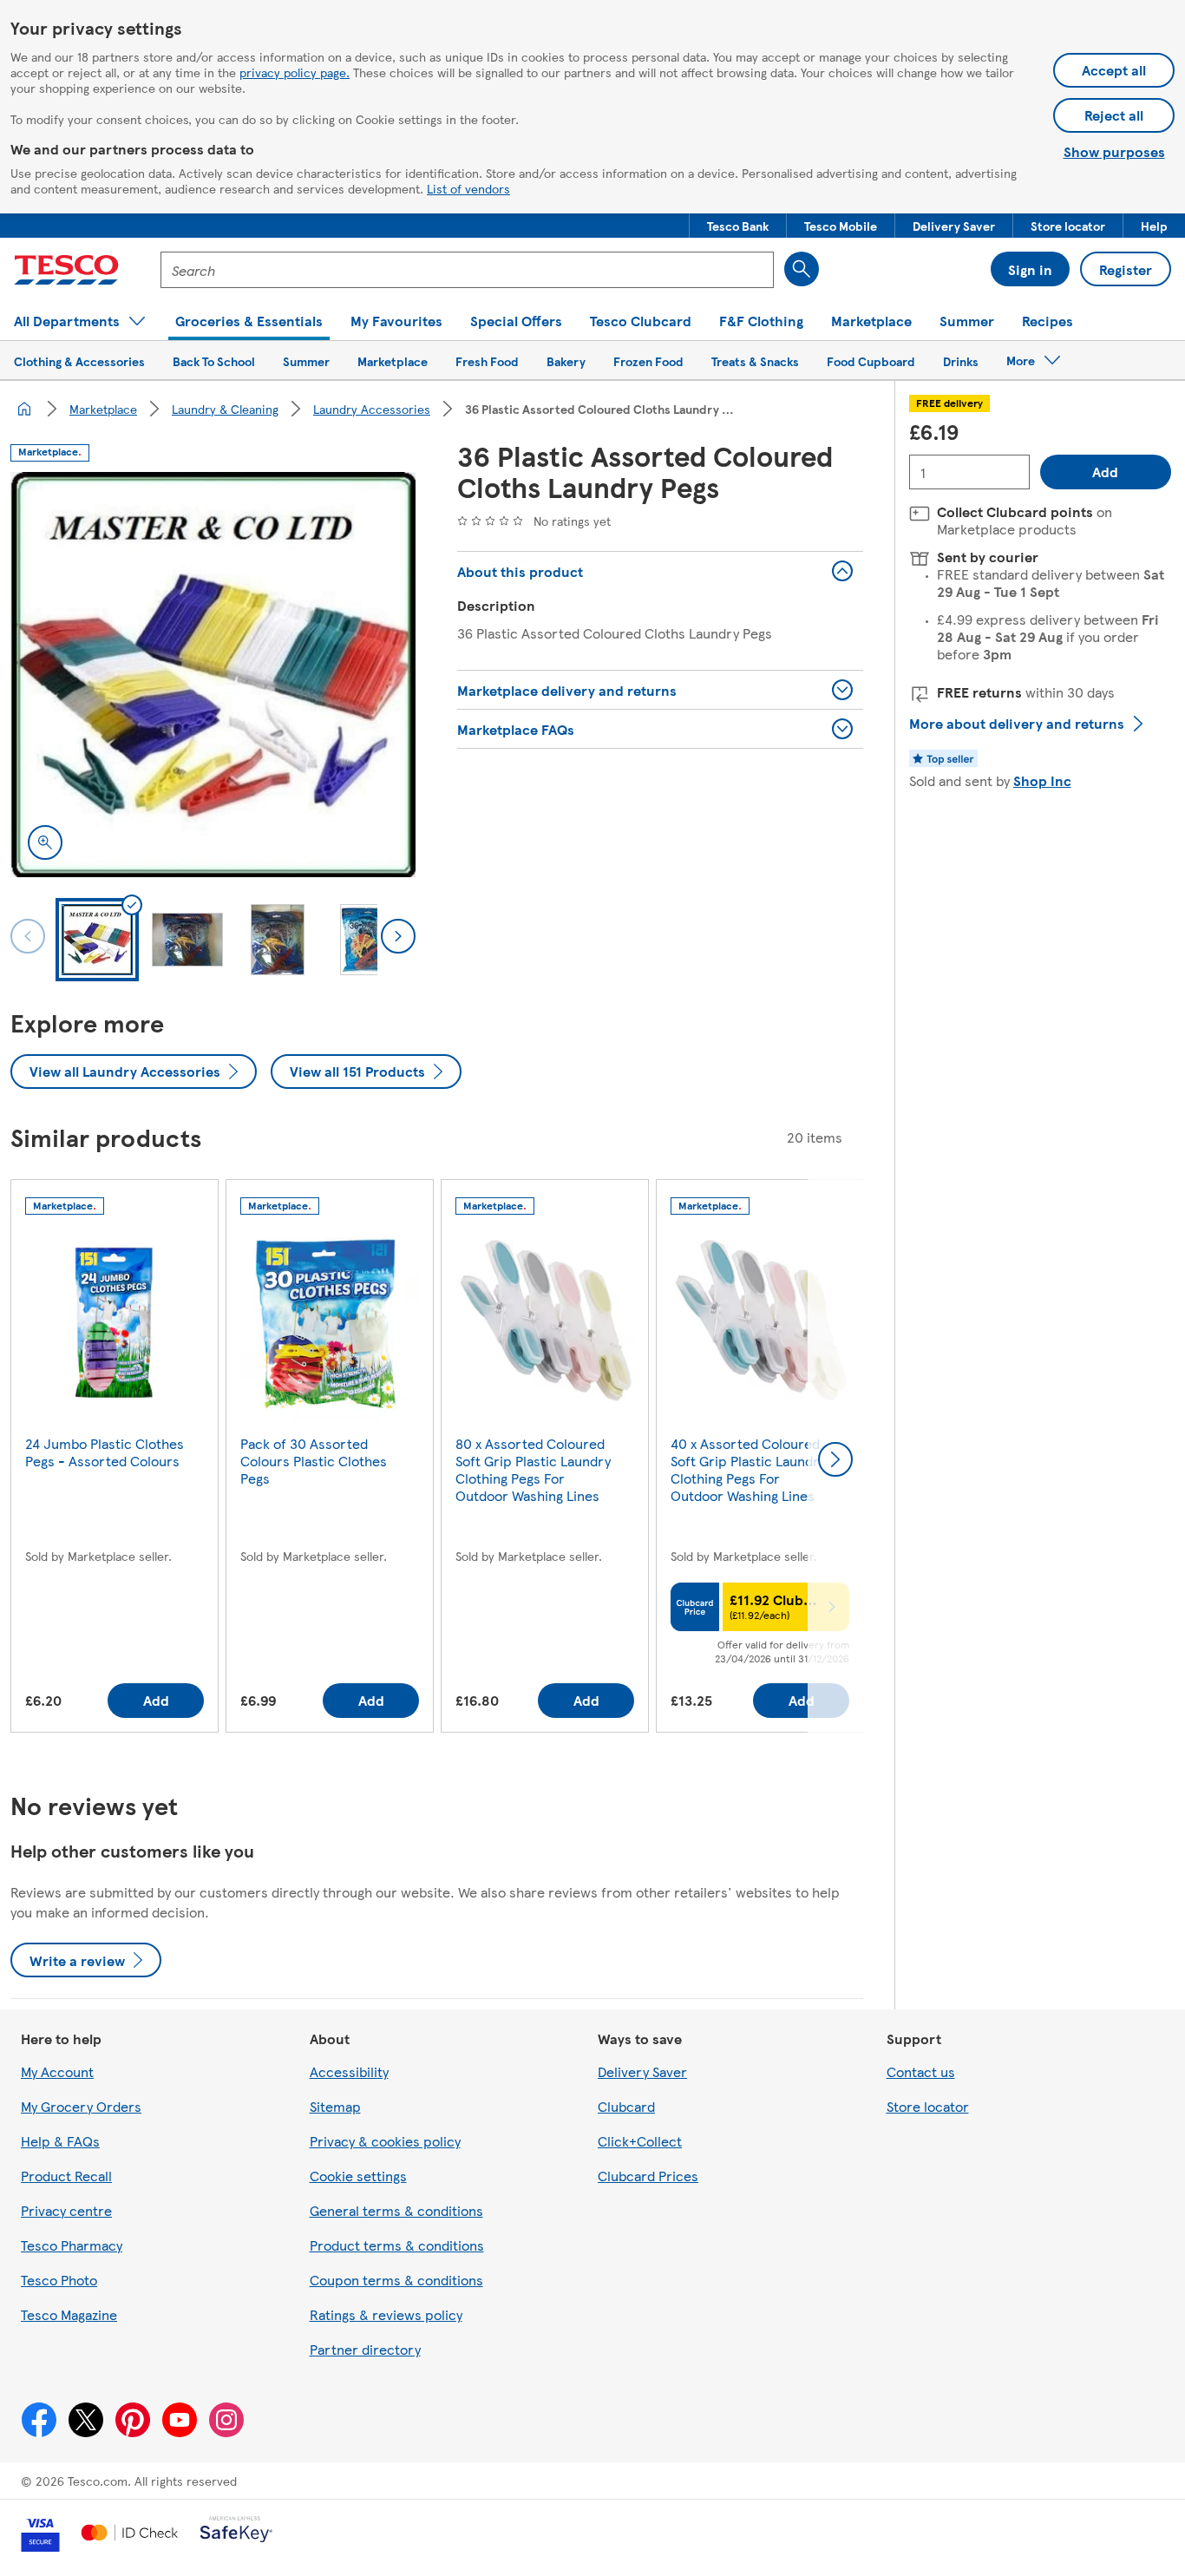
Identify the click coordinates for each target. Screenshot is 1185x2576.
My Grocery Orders (81, 2106)
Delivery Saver (642, 2071)
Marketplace (103, 409)
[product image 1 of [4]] (213, 675)
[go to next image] (398, 936)
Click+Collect (640, 2141)
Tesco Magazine (69, 2314)
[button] (738, 226)
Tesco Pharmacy (72, 2245)
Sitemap (335, 2106)
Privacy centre (66, 2210)
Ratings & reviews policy (386, 2314)
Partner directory (365, 2349)
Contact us (921, 2071)
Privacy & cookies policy (385, 2141)
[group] (115, 1460)
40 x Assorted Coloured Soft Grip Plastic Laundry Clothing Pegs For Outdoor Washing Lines (748, 1469)
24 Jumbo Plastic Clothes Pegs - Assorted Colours (105, 1452)
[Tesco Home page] (66, 270)
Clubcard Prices (648, 2176)
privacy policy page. (295, 72)
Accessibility (349, 2071)
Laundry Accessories (372, 409)
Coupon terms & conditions (396, 2280)
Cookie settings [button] (358, 2176)
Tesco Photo (59, 2280)
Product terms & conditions (397, 2245)
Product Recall (66, 2176)
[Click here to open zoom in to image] (45, 842)
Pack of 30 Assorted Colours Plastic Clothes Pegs (314, 1461)
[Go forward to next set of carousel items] (835, 1459)
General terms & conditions (396, 2210)
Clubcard (626, 2106)
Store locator (928, 2106)
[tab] (97, 940)
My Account (57, 2071)
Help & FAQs (60, 2141)
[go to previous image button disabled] (28, 936)
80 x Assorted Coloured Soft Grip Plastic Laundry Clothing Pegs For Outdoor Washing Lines (533, 1469)
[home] (24, 409)
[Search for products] (802, 269)
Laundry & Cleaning (225, 409)
